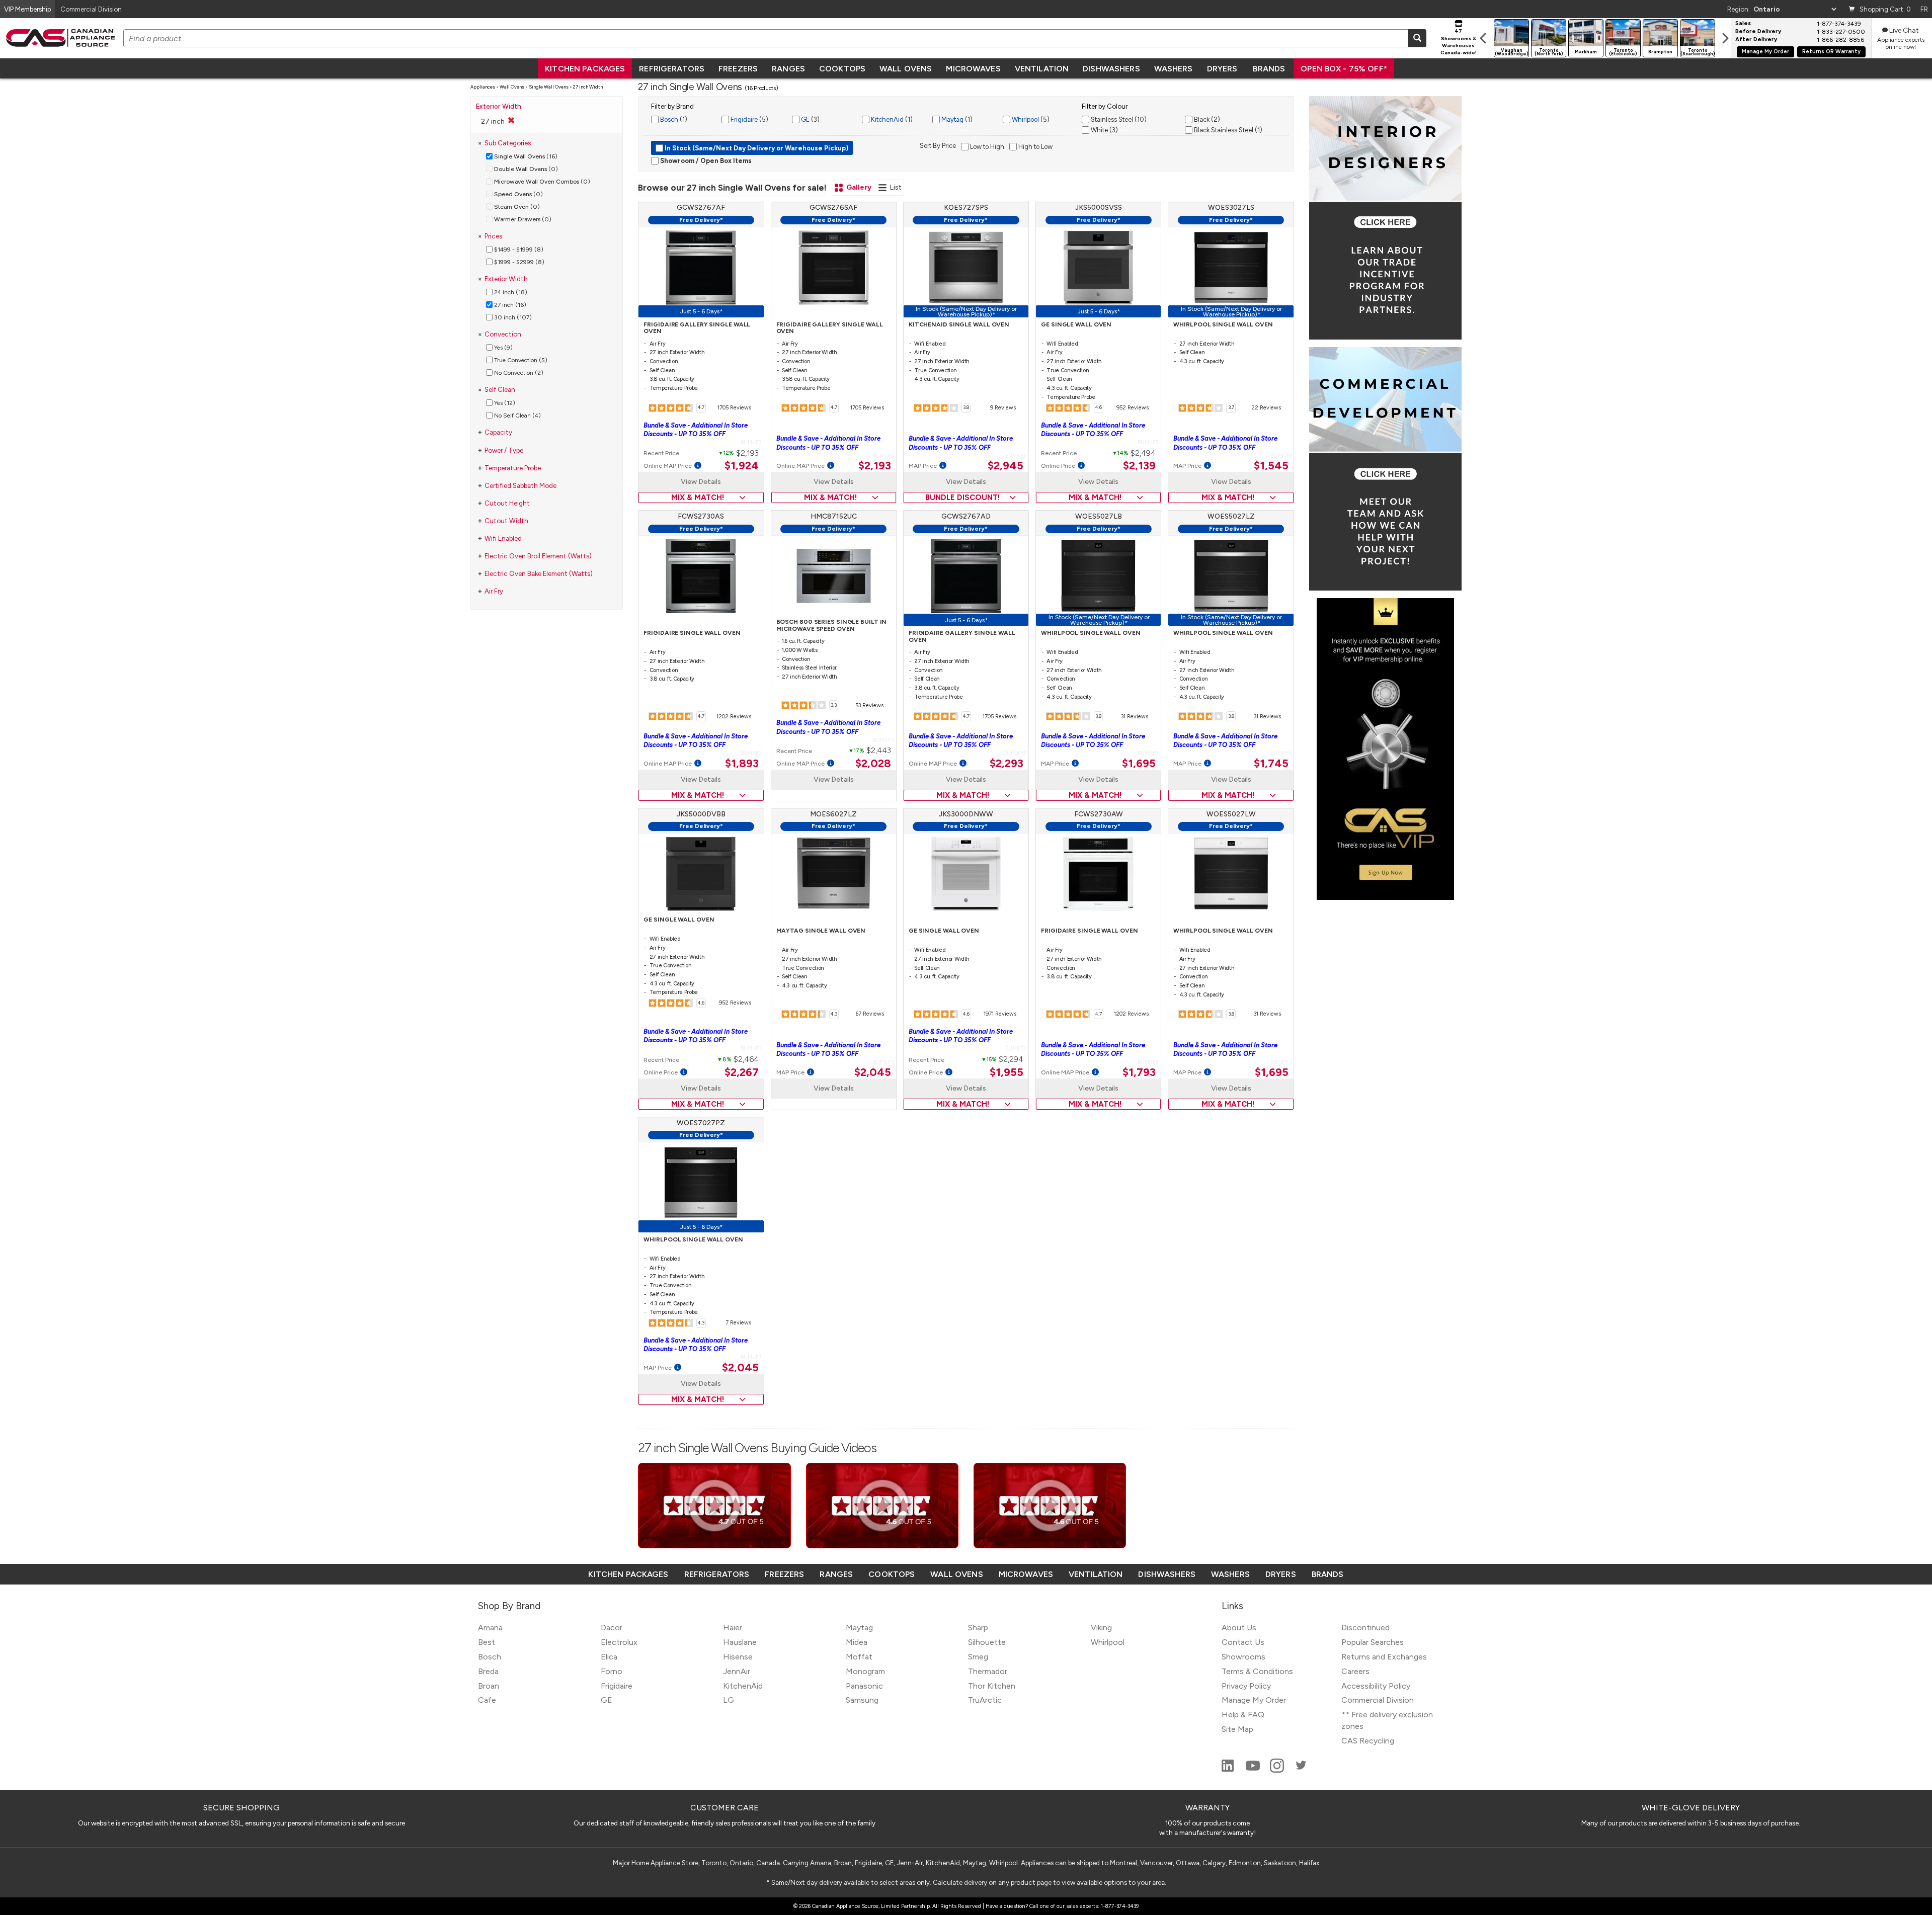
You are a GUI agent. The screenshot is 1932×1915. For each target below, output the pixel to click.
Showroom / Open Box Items (705, 161)
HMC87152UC (834, 516)
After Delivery (1756, 40)
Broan (489, 1686)
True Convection (520, 360)
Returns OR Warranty (1831, 52)
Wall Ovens (906, 69)
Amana (490, 1628)
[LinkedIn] (1229, 1770)
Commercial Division (1378, 1700)
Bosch (668, 119)
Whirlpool (1025, 119)
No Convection (518, 373)
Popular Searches (1373, 1642)
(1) (673, 119)
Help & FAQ (1243, 1715)
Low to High (986, 147)
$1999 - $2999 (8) (518, 262)
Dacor (612, 1628)
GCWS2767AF (701, 207)
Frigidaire (743, 119)
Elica (609, 1657)
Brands (1269, 69)
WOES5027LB (1099, 516)
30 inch (512, 317)
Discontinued (1365, 1628)
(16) (526, 156)
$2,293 (1007, 764)
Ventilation (1042, 69)
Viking (1101, 1628)
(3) (810, 119)
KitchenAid (887, 119)
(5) (749, 119)
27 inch (509, 305)
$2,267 (742, 1072)
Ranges (788, 69)
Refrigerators (672, 69)
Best (487, 1642)
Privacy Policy (1246, 1686)
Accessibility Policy (1376, 1686)
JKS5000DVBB (701, 814)
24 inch (510, 292)
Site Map (1237, 1729)
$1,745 (1271, 764)
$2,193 (875, 466)
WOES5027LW (1231, 814)
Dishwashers (1111, 69)
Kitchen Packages (585, 69)
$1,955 (1007, 1072)
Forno (612, 1671)
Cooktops (842, 69)
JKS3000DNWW (966, 814)
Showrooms (1243, 1657)
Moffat (859, 1657)
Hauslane (740, 1642)
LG (729, 1700)
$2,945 (1005, 466)
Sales (1743, 24)
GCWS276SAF (833, 207)
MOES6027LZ (833, 814)
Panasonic (864, 1686)
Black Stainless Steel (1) (1227, 130)
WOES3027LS (1231, 207)
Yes (503, 348)
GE (804, 119)
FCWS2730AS (701, 516)
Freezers (738, 69)
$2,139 (1139, 466)
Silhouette (987, 1642)
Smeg (978, 1657)
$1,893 (742, 764)
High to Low (1035, 147)
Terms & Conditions (1257, 1671)
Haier (733, 1628)
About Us (1239, 1628)
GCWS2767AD (966, 516)
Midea (857, 1642)
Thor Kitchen (992, 1686)
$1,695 (1139, 764)
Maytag (952, 119)
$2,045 (873, 1072)
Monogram (865, 1671)
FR (1924, 9)
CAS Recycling (1368, 1741)
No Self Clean (517, 415)
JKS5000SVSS (1099, 207)
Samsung (862, 1700)
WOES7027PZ (701, 1123)
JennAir (737, 1671)
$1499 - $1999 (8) (518, 249)
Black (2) (1206, 119)
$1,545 (1271, 466)
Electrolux (619, 1642)
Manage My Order (1765, 52)
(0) (526, 169)
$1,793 (1139, 1072)
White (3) (1104, 130)
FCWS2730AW (1099, 814)
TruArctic (985, 1700)
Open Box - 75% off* (1344, 69)
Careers (1355, 1671)
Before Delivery (1758, 32)
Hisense (738, 1657)
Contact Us (1243, 1642)
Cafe (487, 1700)
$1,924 (742, 466)
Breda (488, 1671)
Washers (1174, 69)
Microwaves (973, 69)
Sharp (978, 1628)
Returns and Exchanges (1384, 1657)
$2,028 (873, 764)
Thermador (988, 1671)
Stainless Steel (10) (1118, 119)
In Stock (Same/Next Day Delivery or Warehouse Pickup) (756, 148)
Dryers (1222, 69)
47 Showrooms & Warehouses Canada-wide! (1459, 42)
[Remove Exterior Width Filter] (511, 120)
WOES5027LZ (1231, 516)
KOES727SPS (966, 207)
